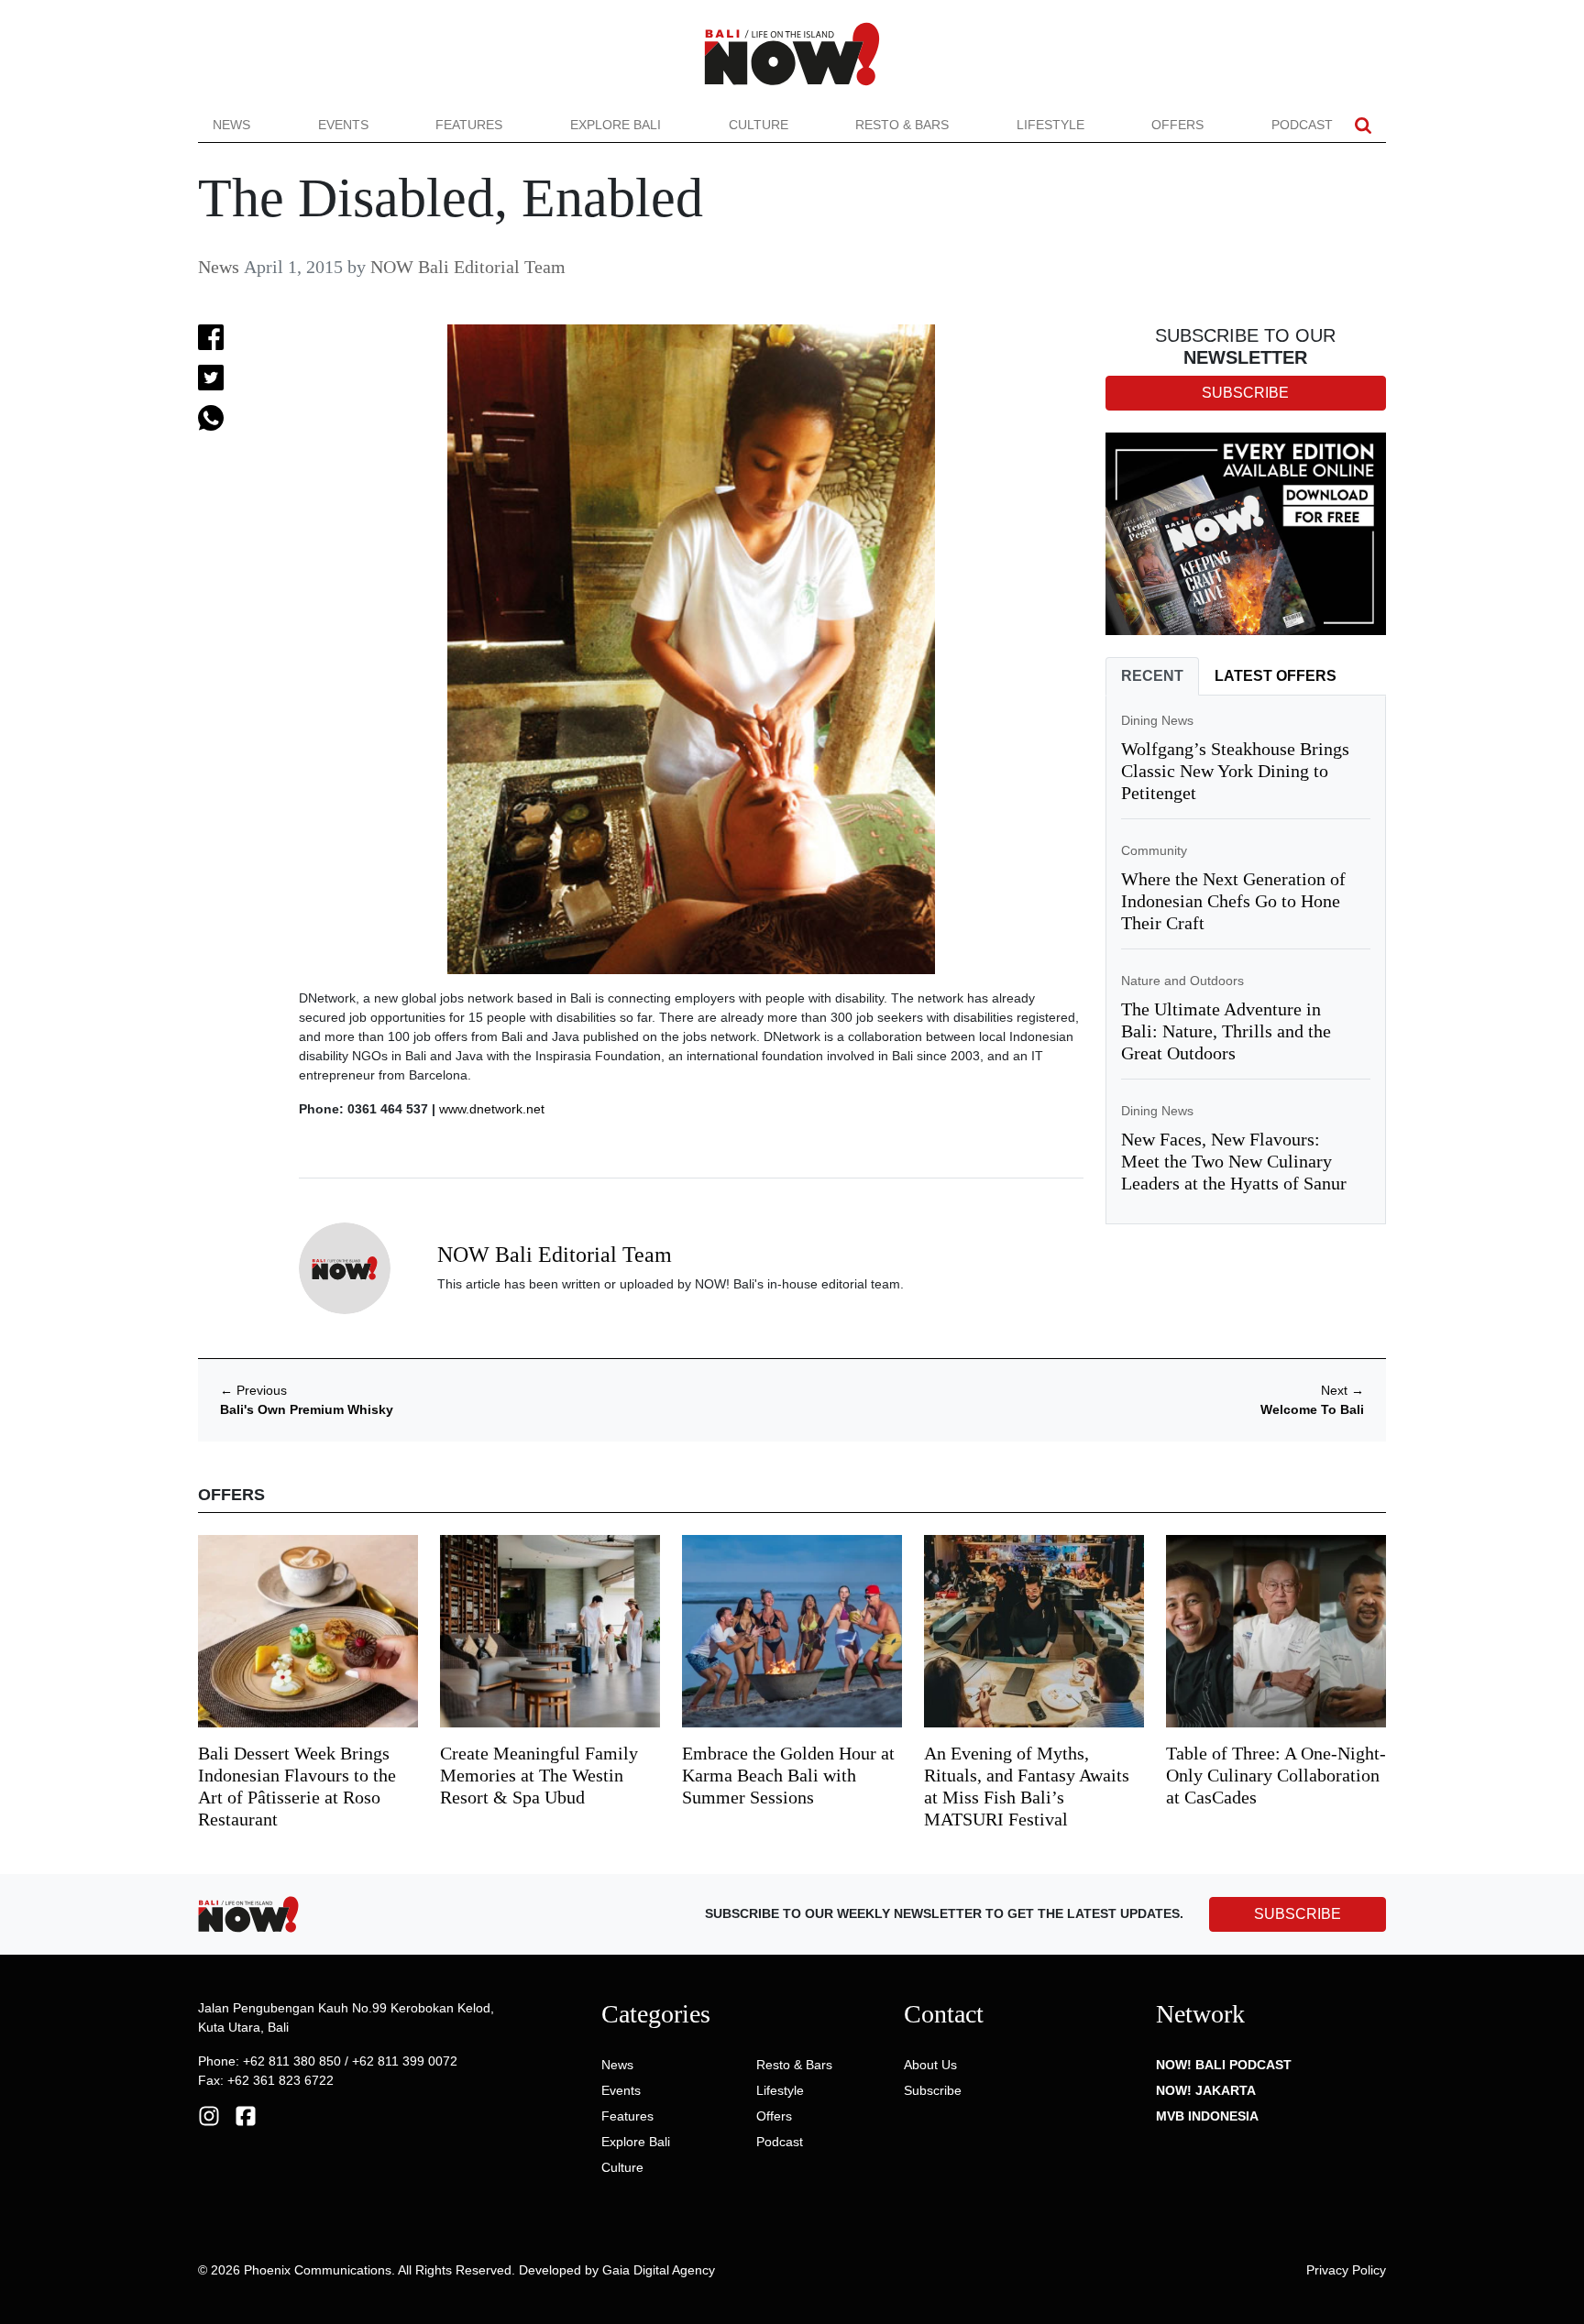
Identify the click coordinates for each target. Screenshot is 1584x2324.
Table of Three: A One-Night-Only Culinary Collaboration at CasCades (1276, 1775)
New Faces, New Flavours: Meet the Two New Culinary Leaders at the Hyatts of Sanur (1234, 1161)
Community (1154, 850)
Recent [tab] (1152, 676)
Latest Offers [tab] (1276, 676)
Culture (759, 125)
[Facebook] (246, 2115)
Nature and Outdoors (1182, 981)
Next (1342, 1390)
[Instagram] (209, 2115)
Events (343, 125)
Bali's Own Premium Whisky (307, 1409)
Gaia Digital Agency (659, 2270)
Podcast (1302, 125)
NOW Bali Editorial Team (468, 267)
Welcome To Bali (1312, 1409)
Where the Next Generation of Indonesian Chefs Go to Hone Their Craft (1233, 901)
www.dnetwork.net (492, 1109)
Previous (253, 1390)
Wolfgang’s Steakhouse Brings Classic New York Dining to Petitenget (1235, 771)
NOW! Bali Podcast (1224, 2065)
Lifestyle (1050, 125)
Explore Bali (616, 125)
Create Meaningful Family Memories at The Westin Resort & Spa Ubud (539, 1775)
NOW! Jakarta (1206, 2090)
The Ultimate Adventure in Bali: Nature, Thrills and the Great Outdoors (1226, 1031)
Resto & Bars (902, 125)
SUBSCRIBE (1298, 1914)
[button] (1363, 125)
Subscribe (933, 2090)
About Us (930, 2065)
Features (469, 125)
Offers (1177, 125)
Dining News (1157, 720)
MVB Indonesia (1207, 2116)
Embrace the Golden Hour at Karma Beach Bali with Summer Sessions (788, 1775)
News (231, 125)
